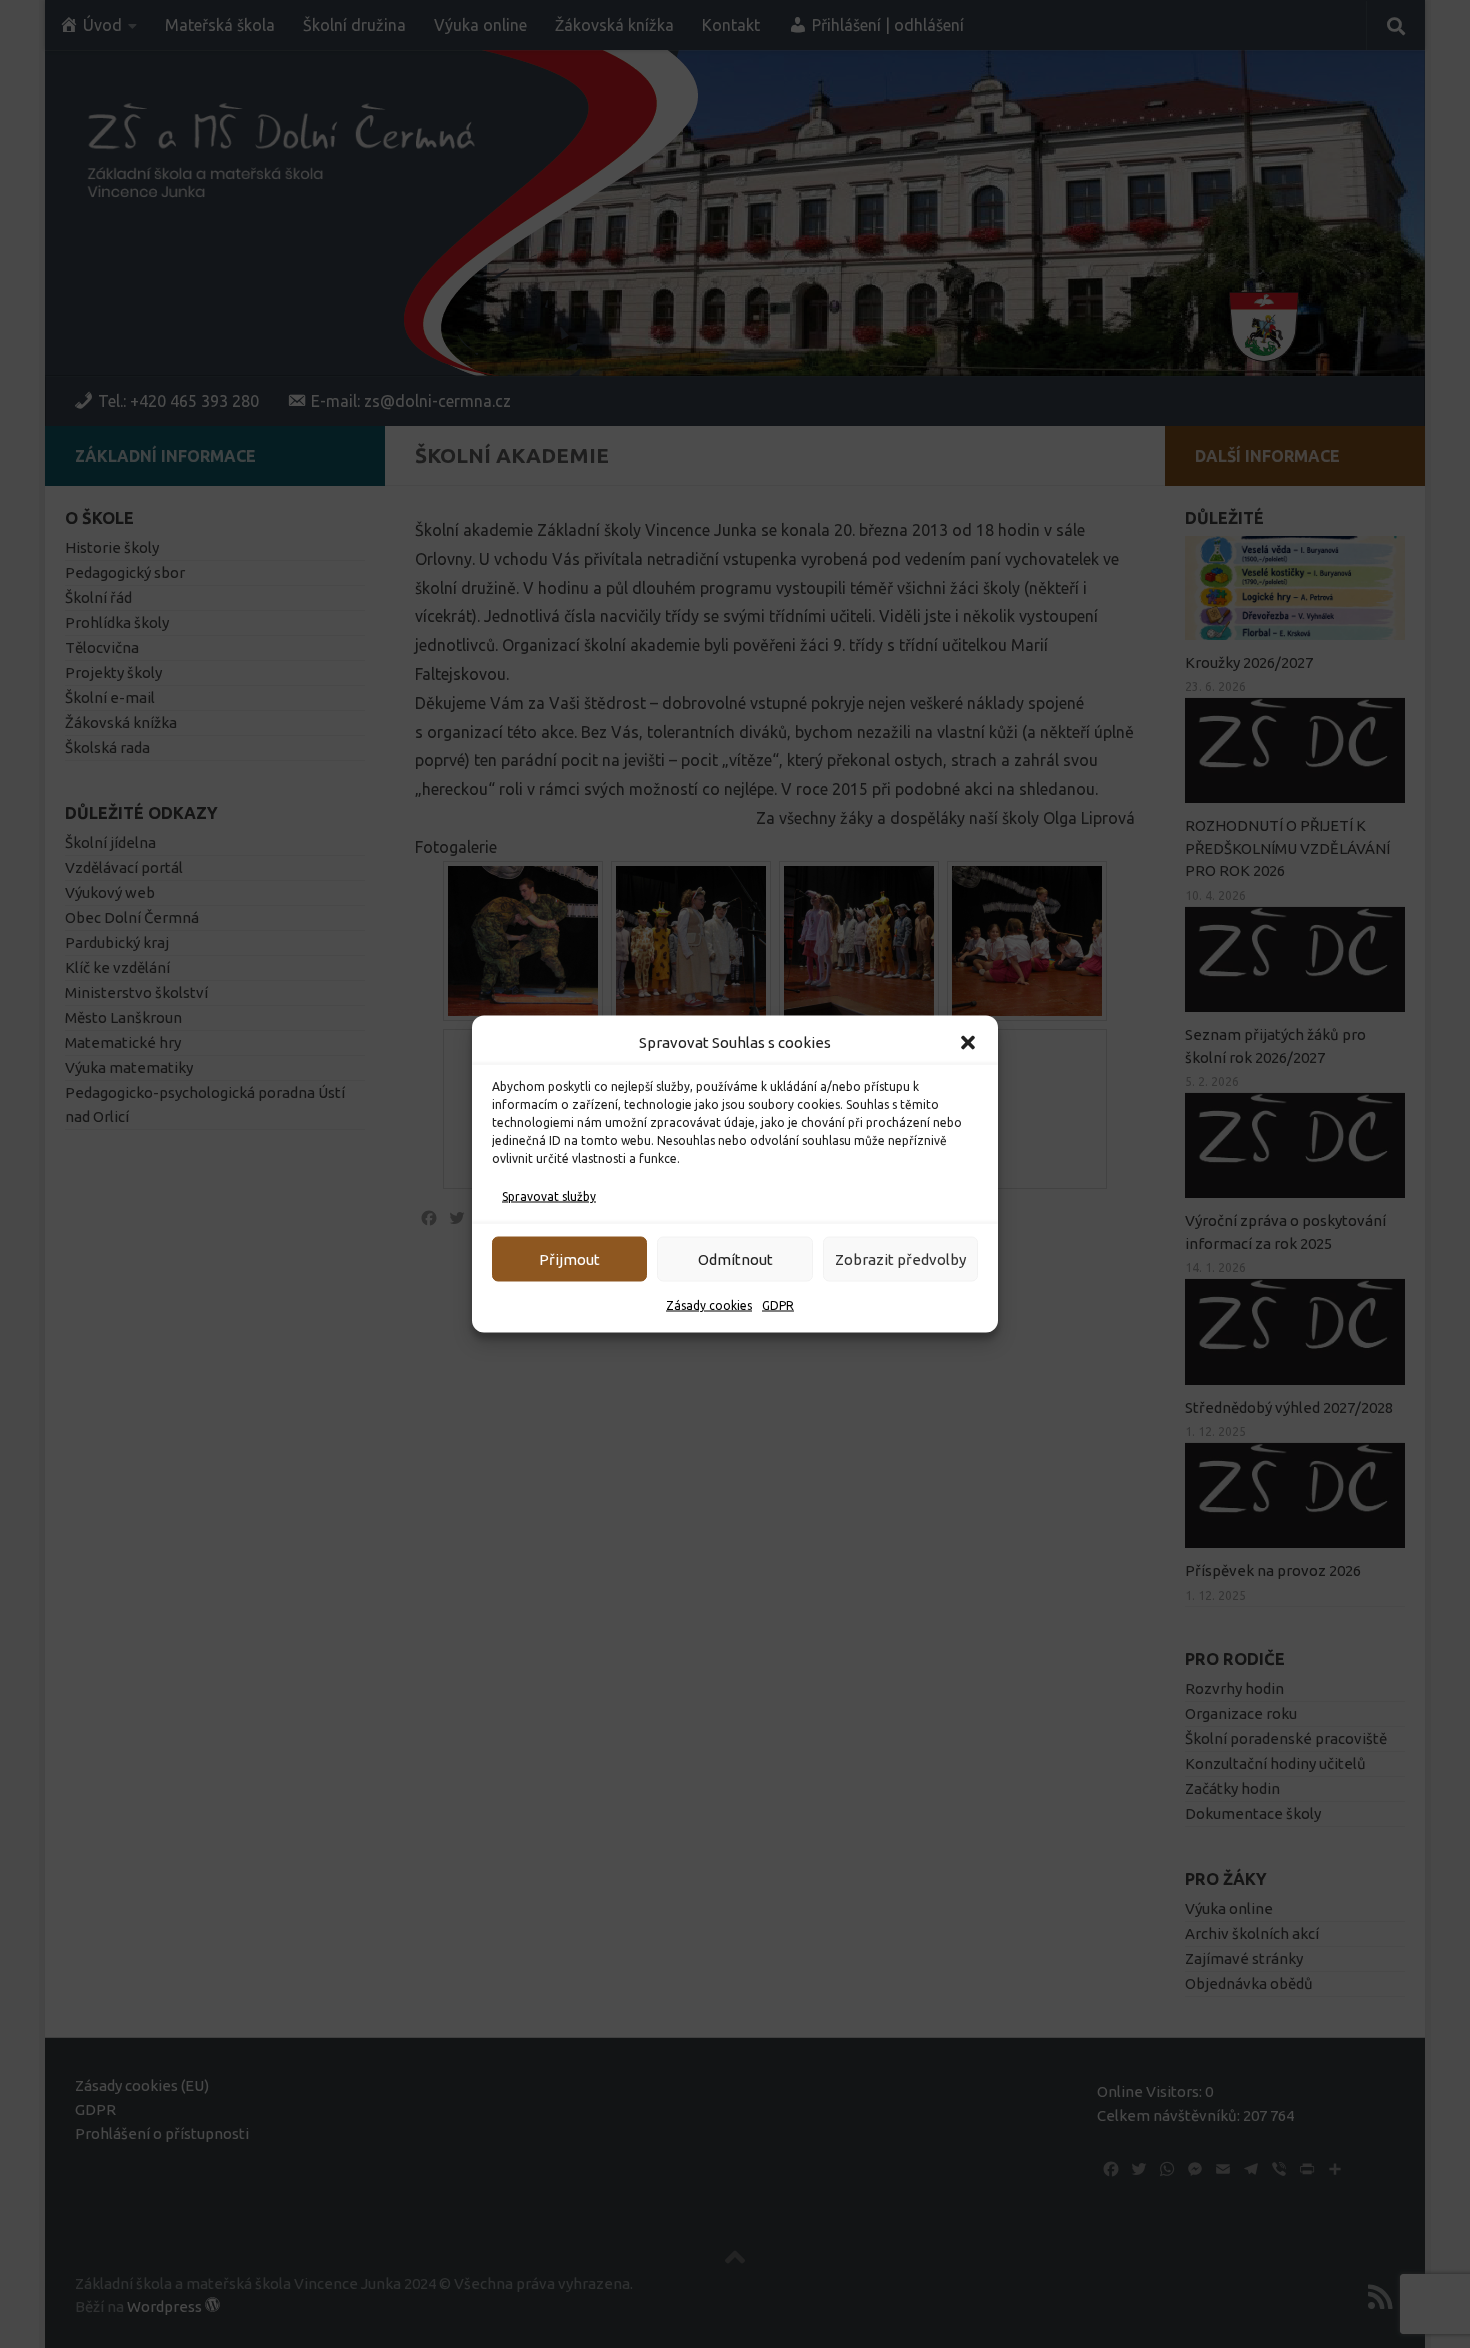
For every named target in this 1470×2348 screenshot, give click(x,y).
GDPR (778, 1305)
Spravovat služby (549, 1196)
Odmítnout (735, 1258)
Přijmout (569, 1258)
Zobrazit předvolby (900, 1258)
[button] (968, 1043)
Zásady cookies (709, 1305)
